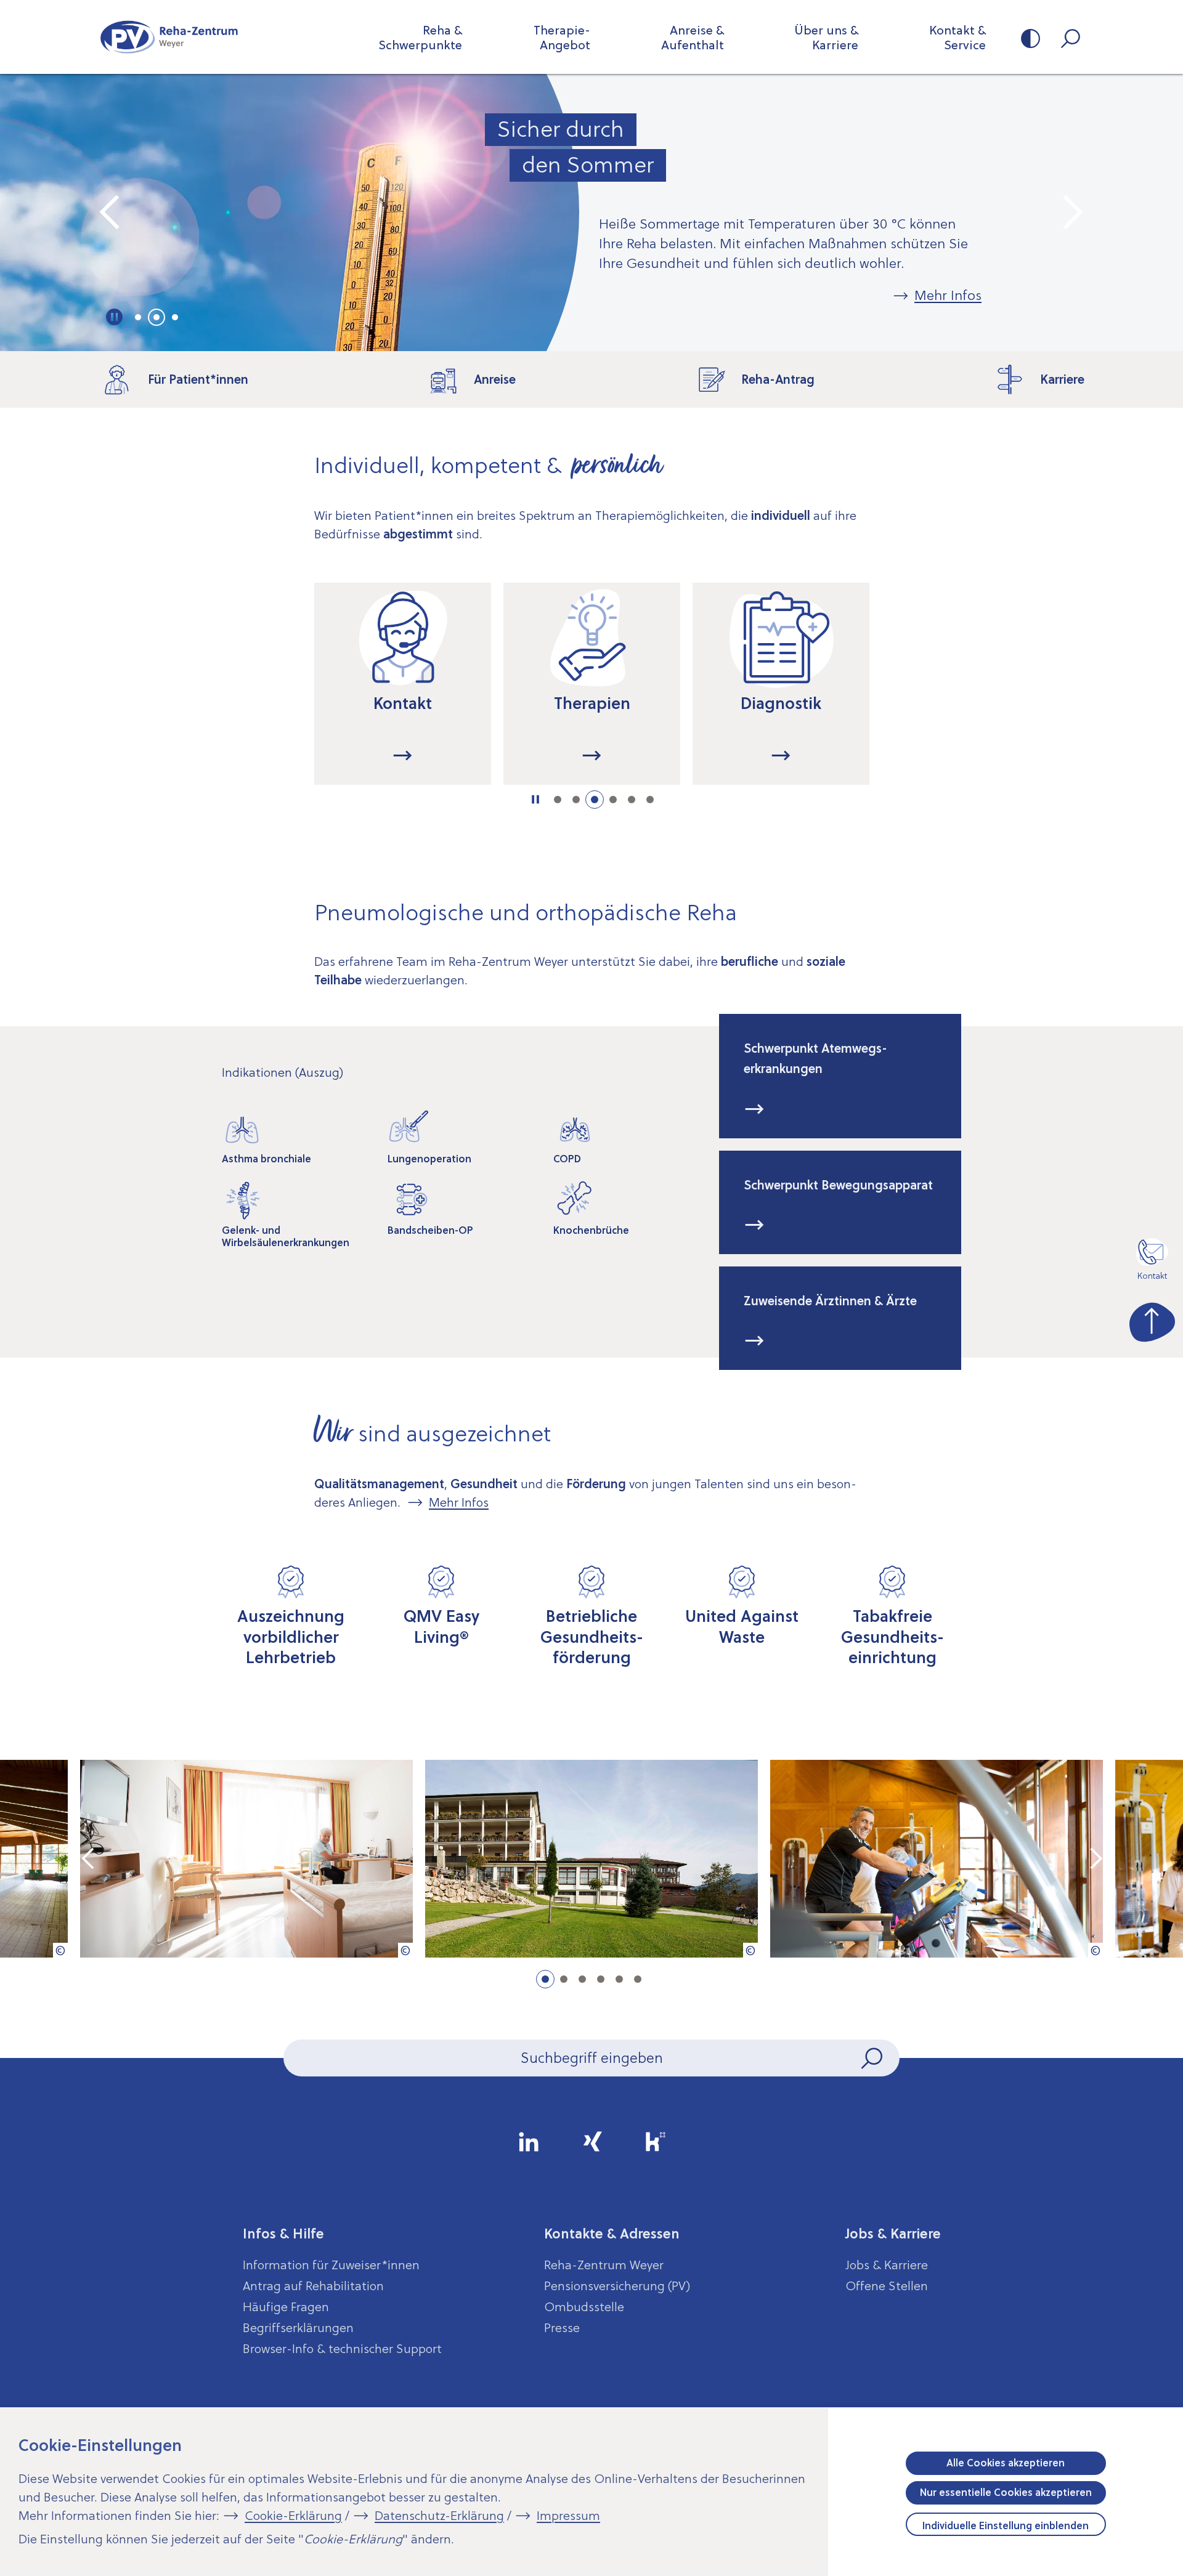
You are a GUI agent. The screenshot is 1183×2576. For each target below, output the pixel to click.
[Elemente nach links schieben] (267, 696)
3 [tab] (175, 317)
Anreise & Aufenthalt (693, 38)
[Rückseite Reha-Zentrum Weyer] (591, 1859)
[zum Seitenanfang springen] (1152, 1319)
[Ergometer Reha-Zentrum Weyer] (937, 1859)
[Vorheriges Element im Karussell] (111, 213)
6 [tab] (650, 800)
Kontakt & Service (957, 38)
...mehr (403, 755)
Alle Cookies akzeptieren (1006, 2463)
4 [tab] (613, 800)
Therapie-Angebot (562, 38)
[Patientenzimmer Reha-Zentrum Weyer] (246, 1859)
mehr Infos (754, 1109)
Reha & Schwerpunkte (420, 38)
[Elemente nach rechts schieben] (916, 696)
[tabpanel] (591, 213)
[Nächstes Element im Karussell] (1072, 213)
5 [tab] (632, 800)
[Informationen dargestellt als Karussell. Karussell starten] (536, 800)
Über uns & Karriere (826, 38)
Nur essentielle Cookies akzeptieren (1006, 2492)
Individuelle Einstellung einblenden (1006, 2525)
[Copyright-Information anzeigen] (60, 1950)
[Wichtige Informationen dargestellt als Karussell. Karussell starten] (115, 317)
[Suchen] (873, 2058)
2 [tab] (157, 317)
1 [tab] (138, 317)
